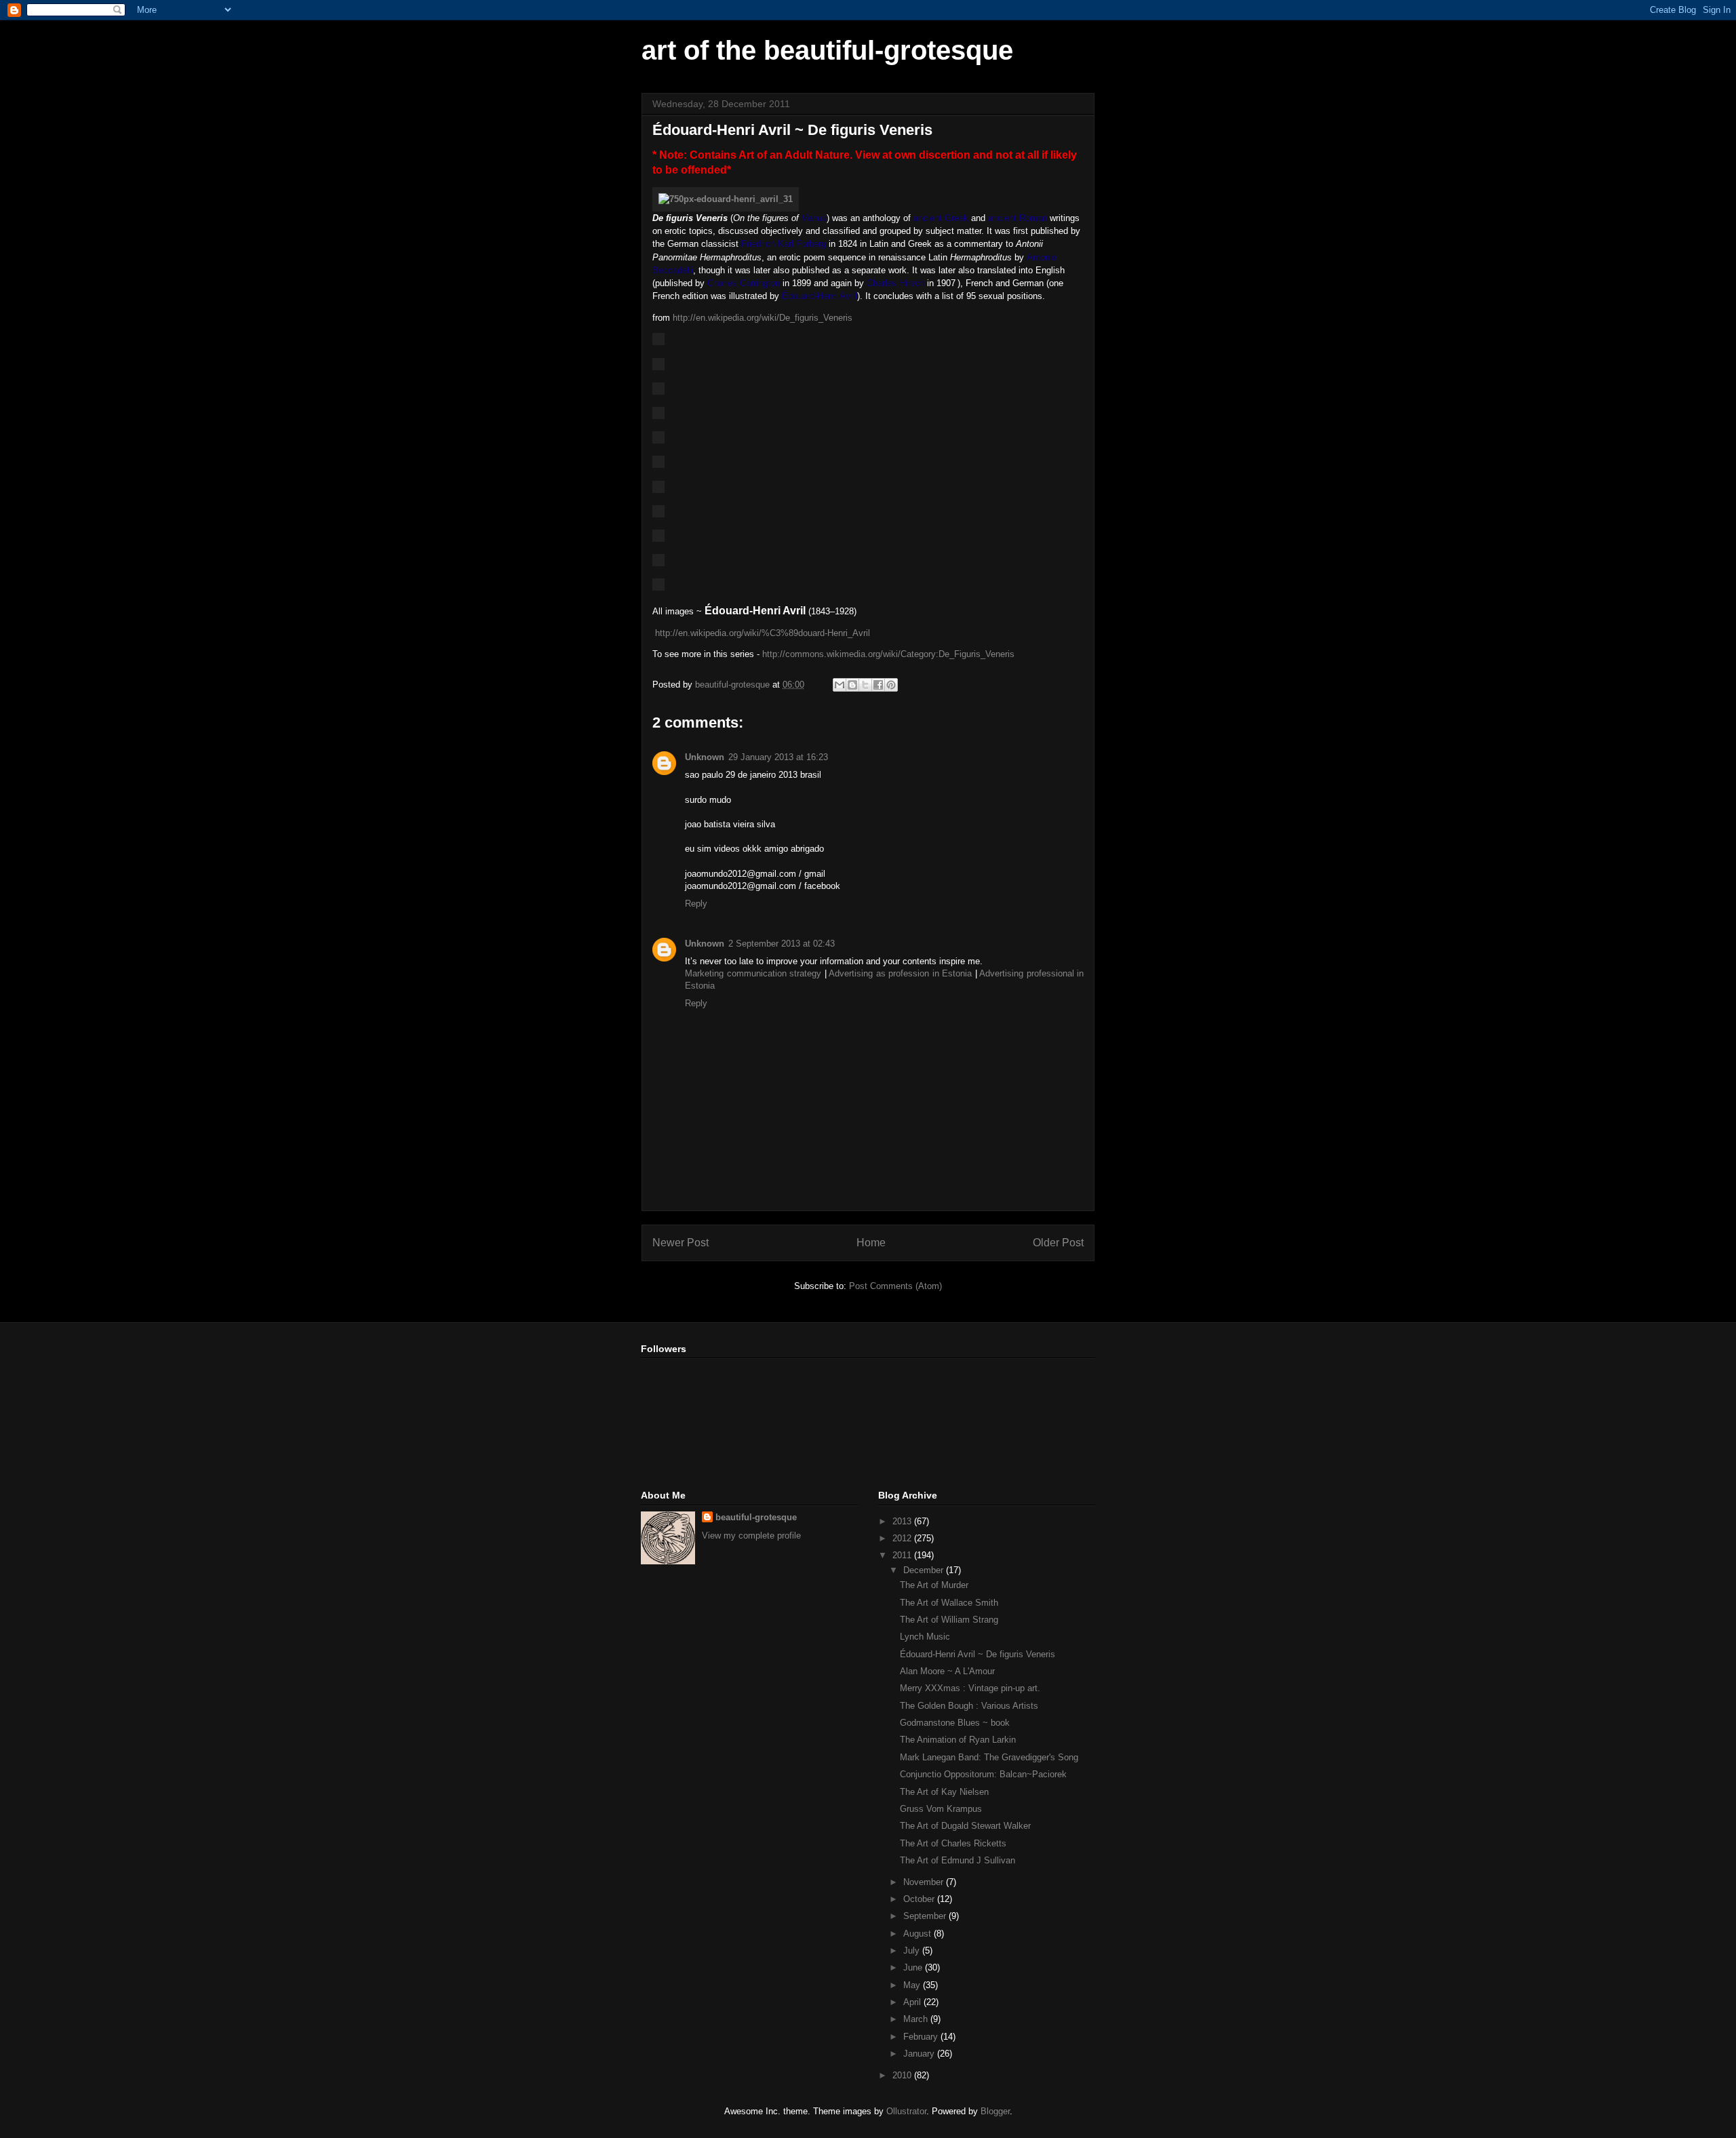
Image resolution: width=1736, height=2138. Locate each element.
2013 (903, 1521)
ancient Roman (1018, 218)
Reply (696, 904)
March (917, 2019)
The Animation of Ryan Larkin (958, 1740)
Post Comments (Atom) (895, 1286)
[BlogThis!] (852, 685)
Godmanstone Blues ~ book (955, 1723)
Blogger (995, 2111)
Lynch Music (925, 1637)
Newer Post (680, 1243)
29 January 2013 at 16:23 (778, 757)
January (920, 2054)
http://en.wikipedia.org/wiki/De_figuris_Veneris (763, 318)
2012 (903, 1538)
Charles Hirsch (895, 283)
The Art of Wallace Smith (949, 1603)
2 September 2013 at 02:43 (782, 944)
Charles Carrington (744, 283)
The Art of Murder (934, 1585)
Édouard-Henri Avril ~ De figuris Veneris (978, 1654)
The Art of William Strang (949, 1620)
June (914, 1967)
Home (871, 1243)
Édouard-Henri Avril (820, 296)
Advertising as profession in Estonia (900, 973)
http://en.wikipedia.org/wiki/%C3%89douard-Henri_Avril (763, 633)
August (919, 1934)
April (913, 2002)
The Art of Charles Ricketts (953, 1843)
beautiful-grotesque (756, 1517)
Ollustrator (906, 2111)
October (920, 1899)
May (913, 1985)
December (925, 1570)
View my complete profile (751, 1536)
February (922, 2037)
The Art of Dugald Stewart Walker (965, 1826)
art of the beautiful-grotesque (827, 50)
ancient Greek (941, 218)
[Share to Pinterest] (891, 685)
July (913, 1951)
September (926, 1916)
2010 (903, 2075)
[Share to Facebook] (878, 685)
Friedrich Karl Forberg (784, 244)
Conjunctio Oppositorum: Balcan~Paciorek (983, 1774)
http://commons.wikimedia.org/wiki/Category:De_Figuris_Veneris (888, 654)
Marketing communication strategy (753, 973)
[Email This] (840, 685)
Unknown (705, 757)
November (925, 1882)
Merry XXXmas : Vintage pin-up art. (970, 1688)
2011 (903, 1555)
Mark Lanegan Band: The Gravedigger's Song (989, 1757)
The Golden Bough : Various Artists (969, 1706)
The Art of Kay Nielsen (944, 1792)
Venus (814, 218)
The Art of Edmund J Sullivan (958, 1860)
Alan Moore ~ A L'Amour (947, 1671)
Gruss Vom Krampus (941, 1809)
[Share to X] (865, 685)
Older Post (1058, 1243)
